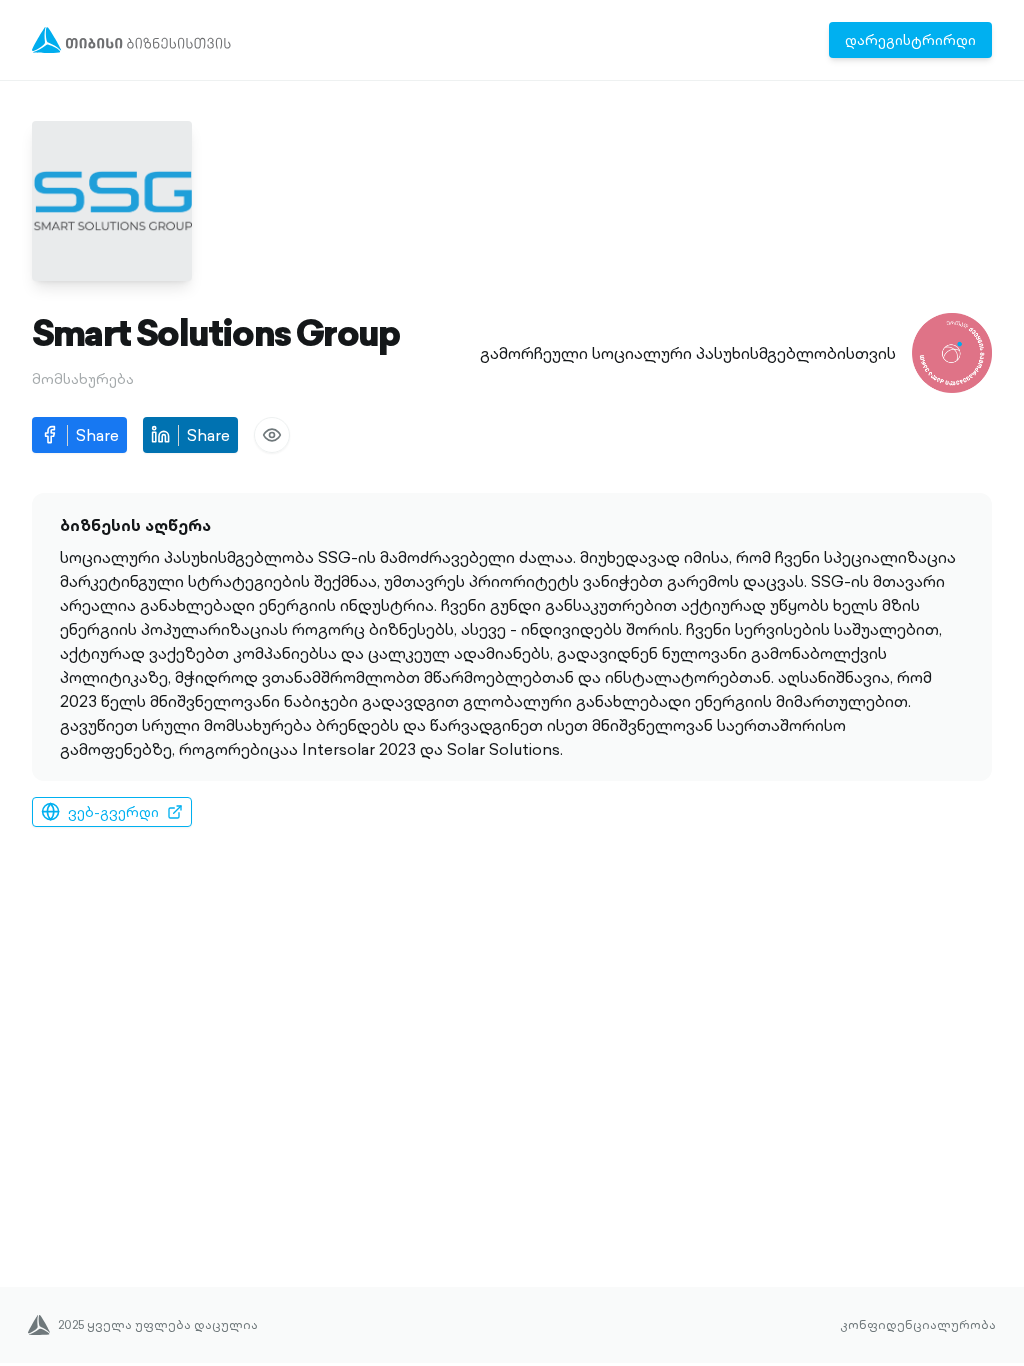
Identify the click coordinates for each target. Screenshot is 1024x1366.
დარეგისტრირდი (910, 40)
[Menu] (131, 40)
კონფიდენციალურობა (918, 1325)
